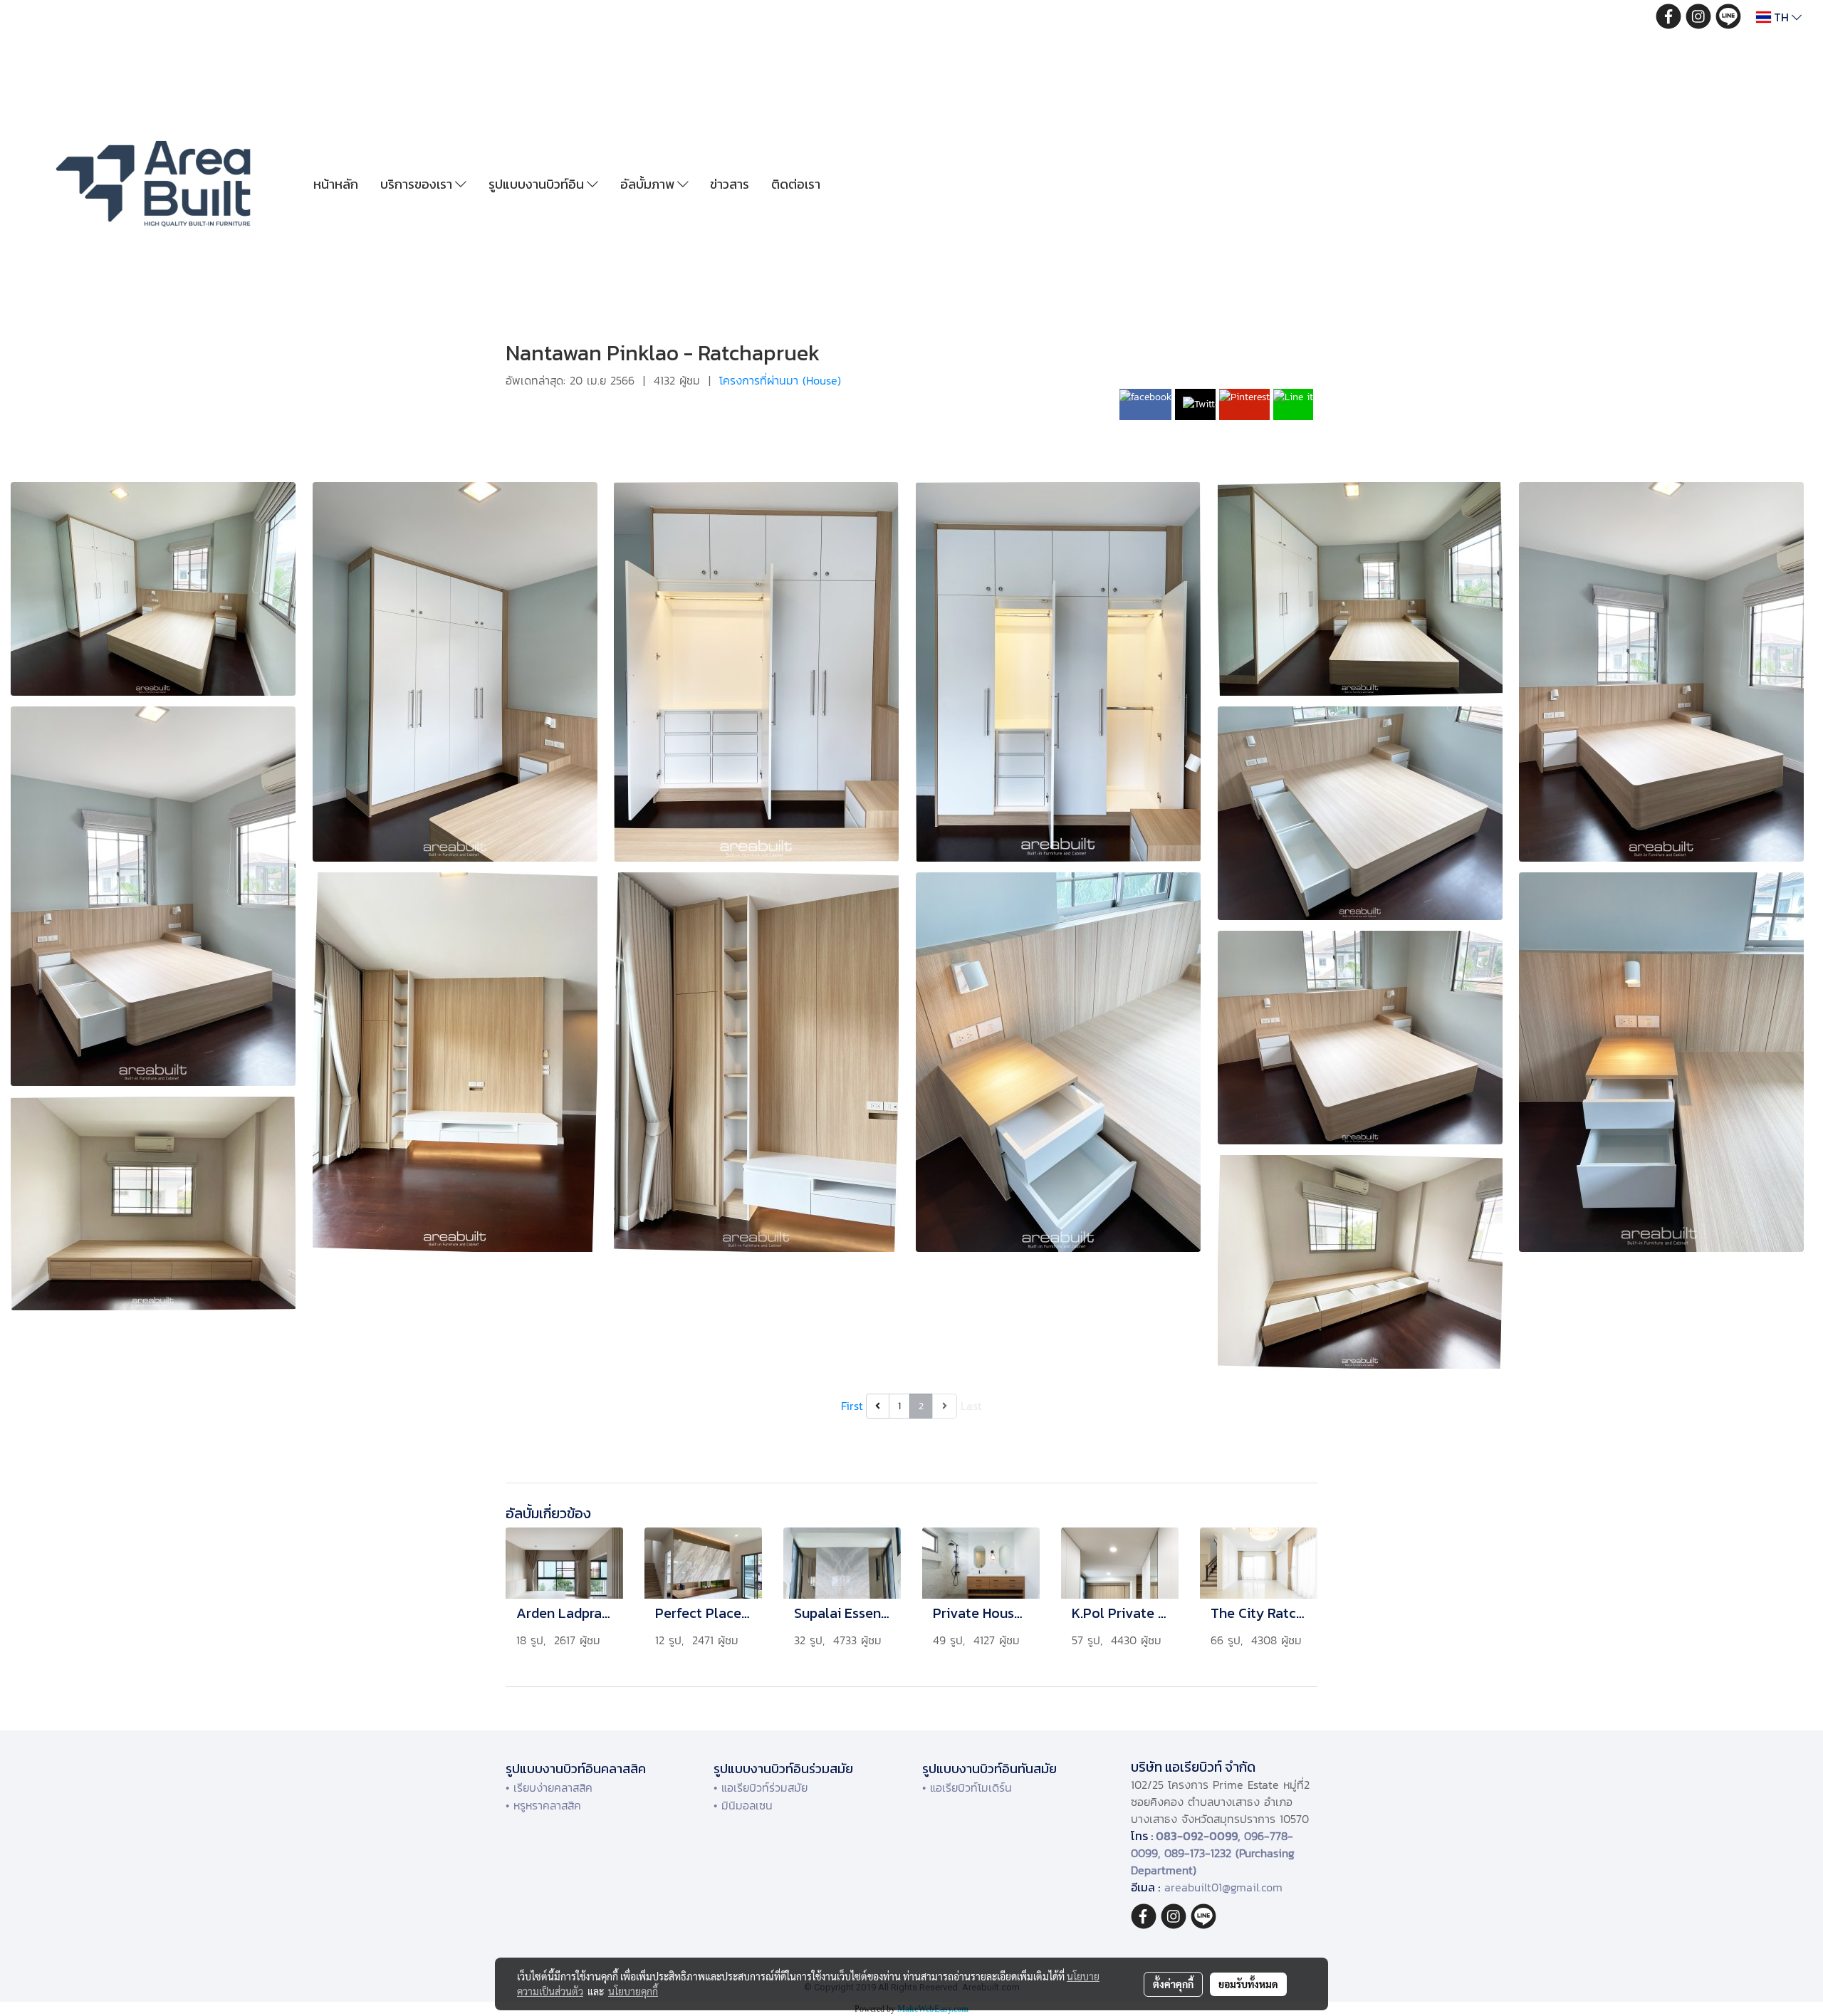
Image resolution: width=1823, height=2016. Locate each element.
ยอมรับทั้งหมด (1248, 1984)
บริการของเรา (418, 184)
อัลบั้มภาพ (649, 184)
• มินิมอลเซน (743, 1805)
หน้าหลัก (336, 184)
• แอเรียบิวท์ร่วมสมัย (761, 1787)
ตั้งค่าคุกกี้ (1173, 1984)
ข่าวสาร (730, 184)
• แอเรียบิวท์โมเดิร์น (967, 1787)
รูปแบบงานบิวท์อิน (538, 184)
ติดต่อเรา (796, 184)
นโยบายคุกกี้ (633, 1991)
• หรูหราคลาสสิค (543, 1805)
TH (1781, 17)
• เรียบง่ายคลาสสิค (549, 1787)
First (852, 1406)
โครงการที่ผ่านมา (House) (780, 380)
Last (971, 1406)
